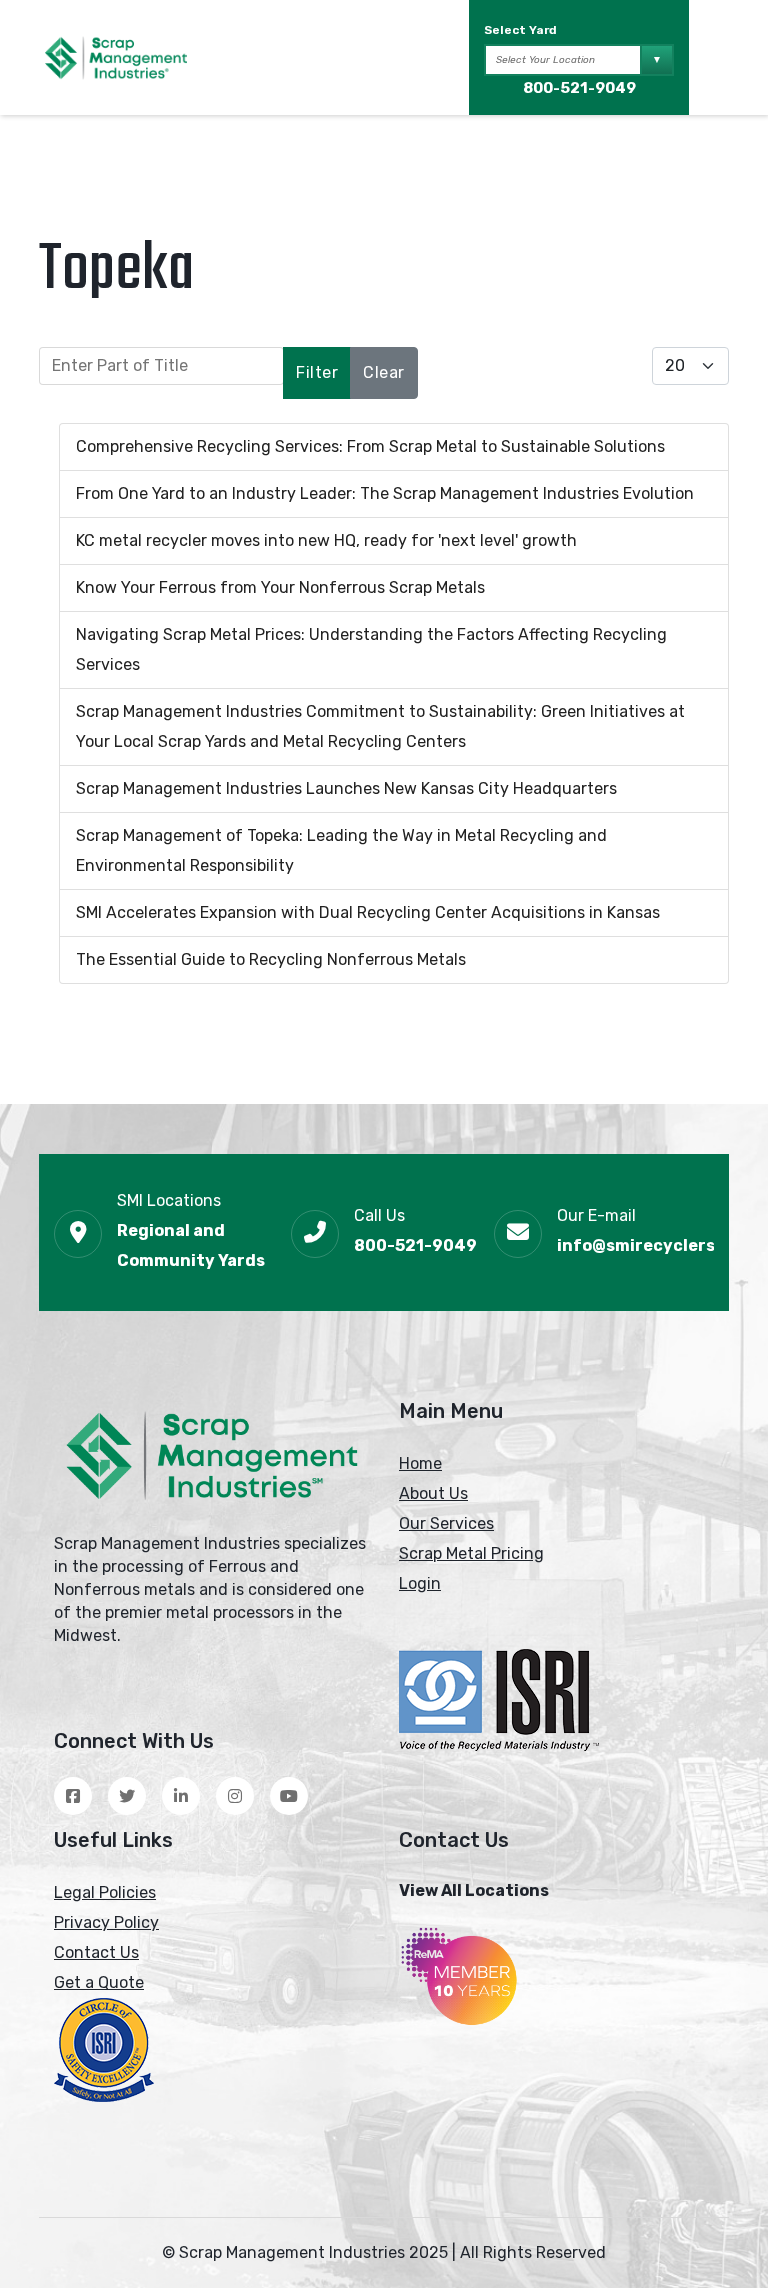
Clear (384, 372)
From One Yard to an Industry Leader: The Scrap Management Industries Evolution (385, 493)
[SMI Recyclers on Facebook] (73, 1796)
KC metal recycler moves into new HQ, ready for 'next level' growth (326, 540)
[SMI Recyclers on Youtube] (289, 1796)
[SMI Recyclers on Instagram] (235, 1796)
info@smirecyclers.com (656, 1245)
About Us (433, 1493)
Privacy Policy (106, 1922)
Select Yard (520, 30)
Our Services (446, 1523)
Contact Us (96, 1952)
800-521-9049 (579, 88)
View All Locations (474, 1890)
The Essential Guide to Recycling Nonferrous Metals (271, 959)
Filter (317, 372)
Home (420, 1463)
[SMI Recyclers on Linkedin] (181, 1796)
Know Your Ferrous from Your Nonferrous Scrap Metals (280, 587)
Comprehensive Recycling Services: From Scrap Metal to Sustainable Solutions (370, 446)
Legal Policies (105, 1892)
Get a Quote (99, 1982)
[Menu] (716, 58)
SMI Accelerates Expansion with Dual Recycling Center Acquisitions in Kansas (368, 912)
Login (420, 1583)
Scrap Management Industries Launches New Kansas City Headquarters (346, 788)
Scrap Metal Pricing (471, 1553)
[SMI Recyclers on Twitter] (127, 1796)
